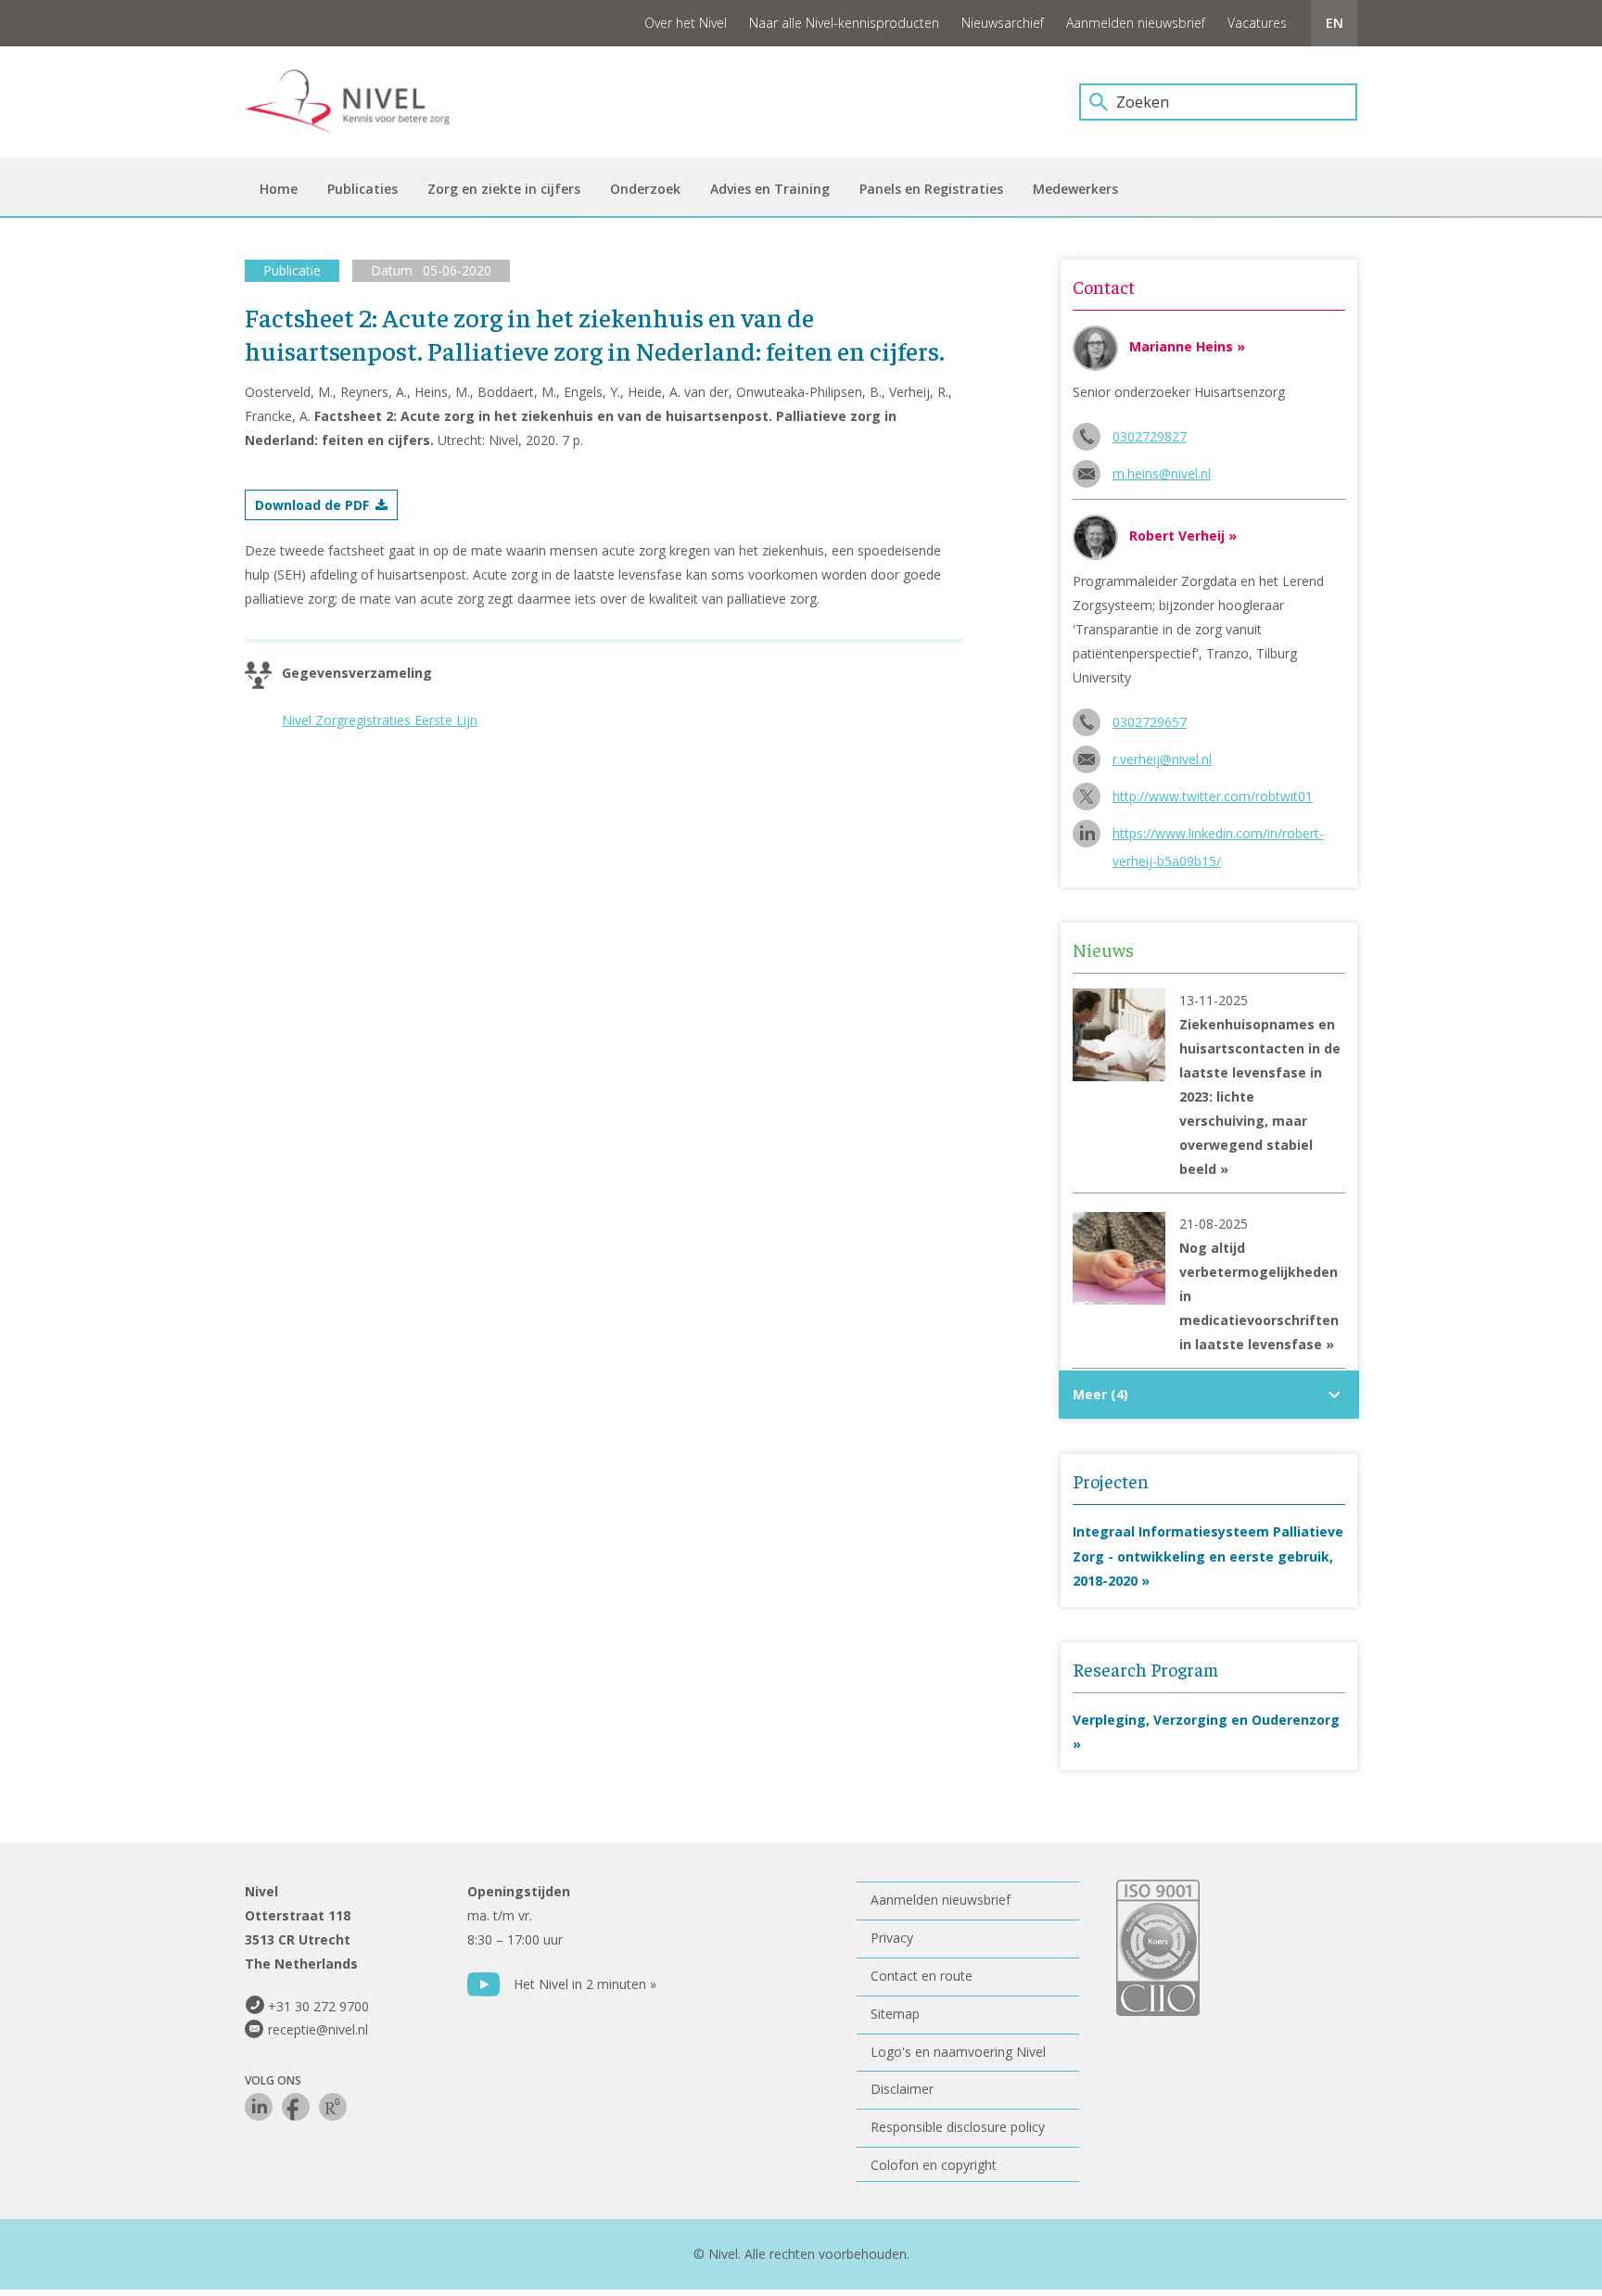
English (1334, 23)
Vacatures (1257, 23)
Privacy (892, 1938)
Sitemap (895, 2014)
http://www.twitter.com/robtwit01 (1213, 796)
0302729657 (1150, 722)
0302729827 (1150, 436)
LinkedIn (259, 2107)
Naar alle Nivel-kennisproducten (844, 23)
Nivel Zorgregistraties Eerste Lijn (380, 720)
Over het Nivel (686, 23)
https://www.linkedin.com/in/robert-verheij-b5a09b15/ (1218, 836)
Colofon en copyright (934, 2165)
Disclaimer (902, 2089)
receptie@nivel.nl (318, 2029)
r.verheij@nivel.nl (1162, 759)
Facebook (296, 2107)
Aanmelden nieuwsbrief (1136, 23)
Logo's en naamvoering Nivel (958, 2052)
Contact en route (922, 1976)
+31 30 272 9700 (318, 2006)
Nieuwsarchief (1003, 23)
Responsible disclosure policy (958, 2127)
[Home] (361, 102)
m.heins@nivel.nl (1162, 473)
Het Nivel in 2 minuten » (585, 1984)
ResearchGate (333, 2107)
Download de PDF (312, 505)
